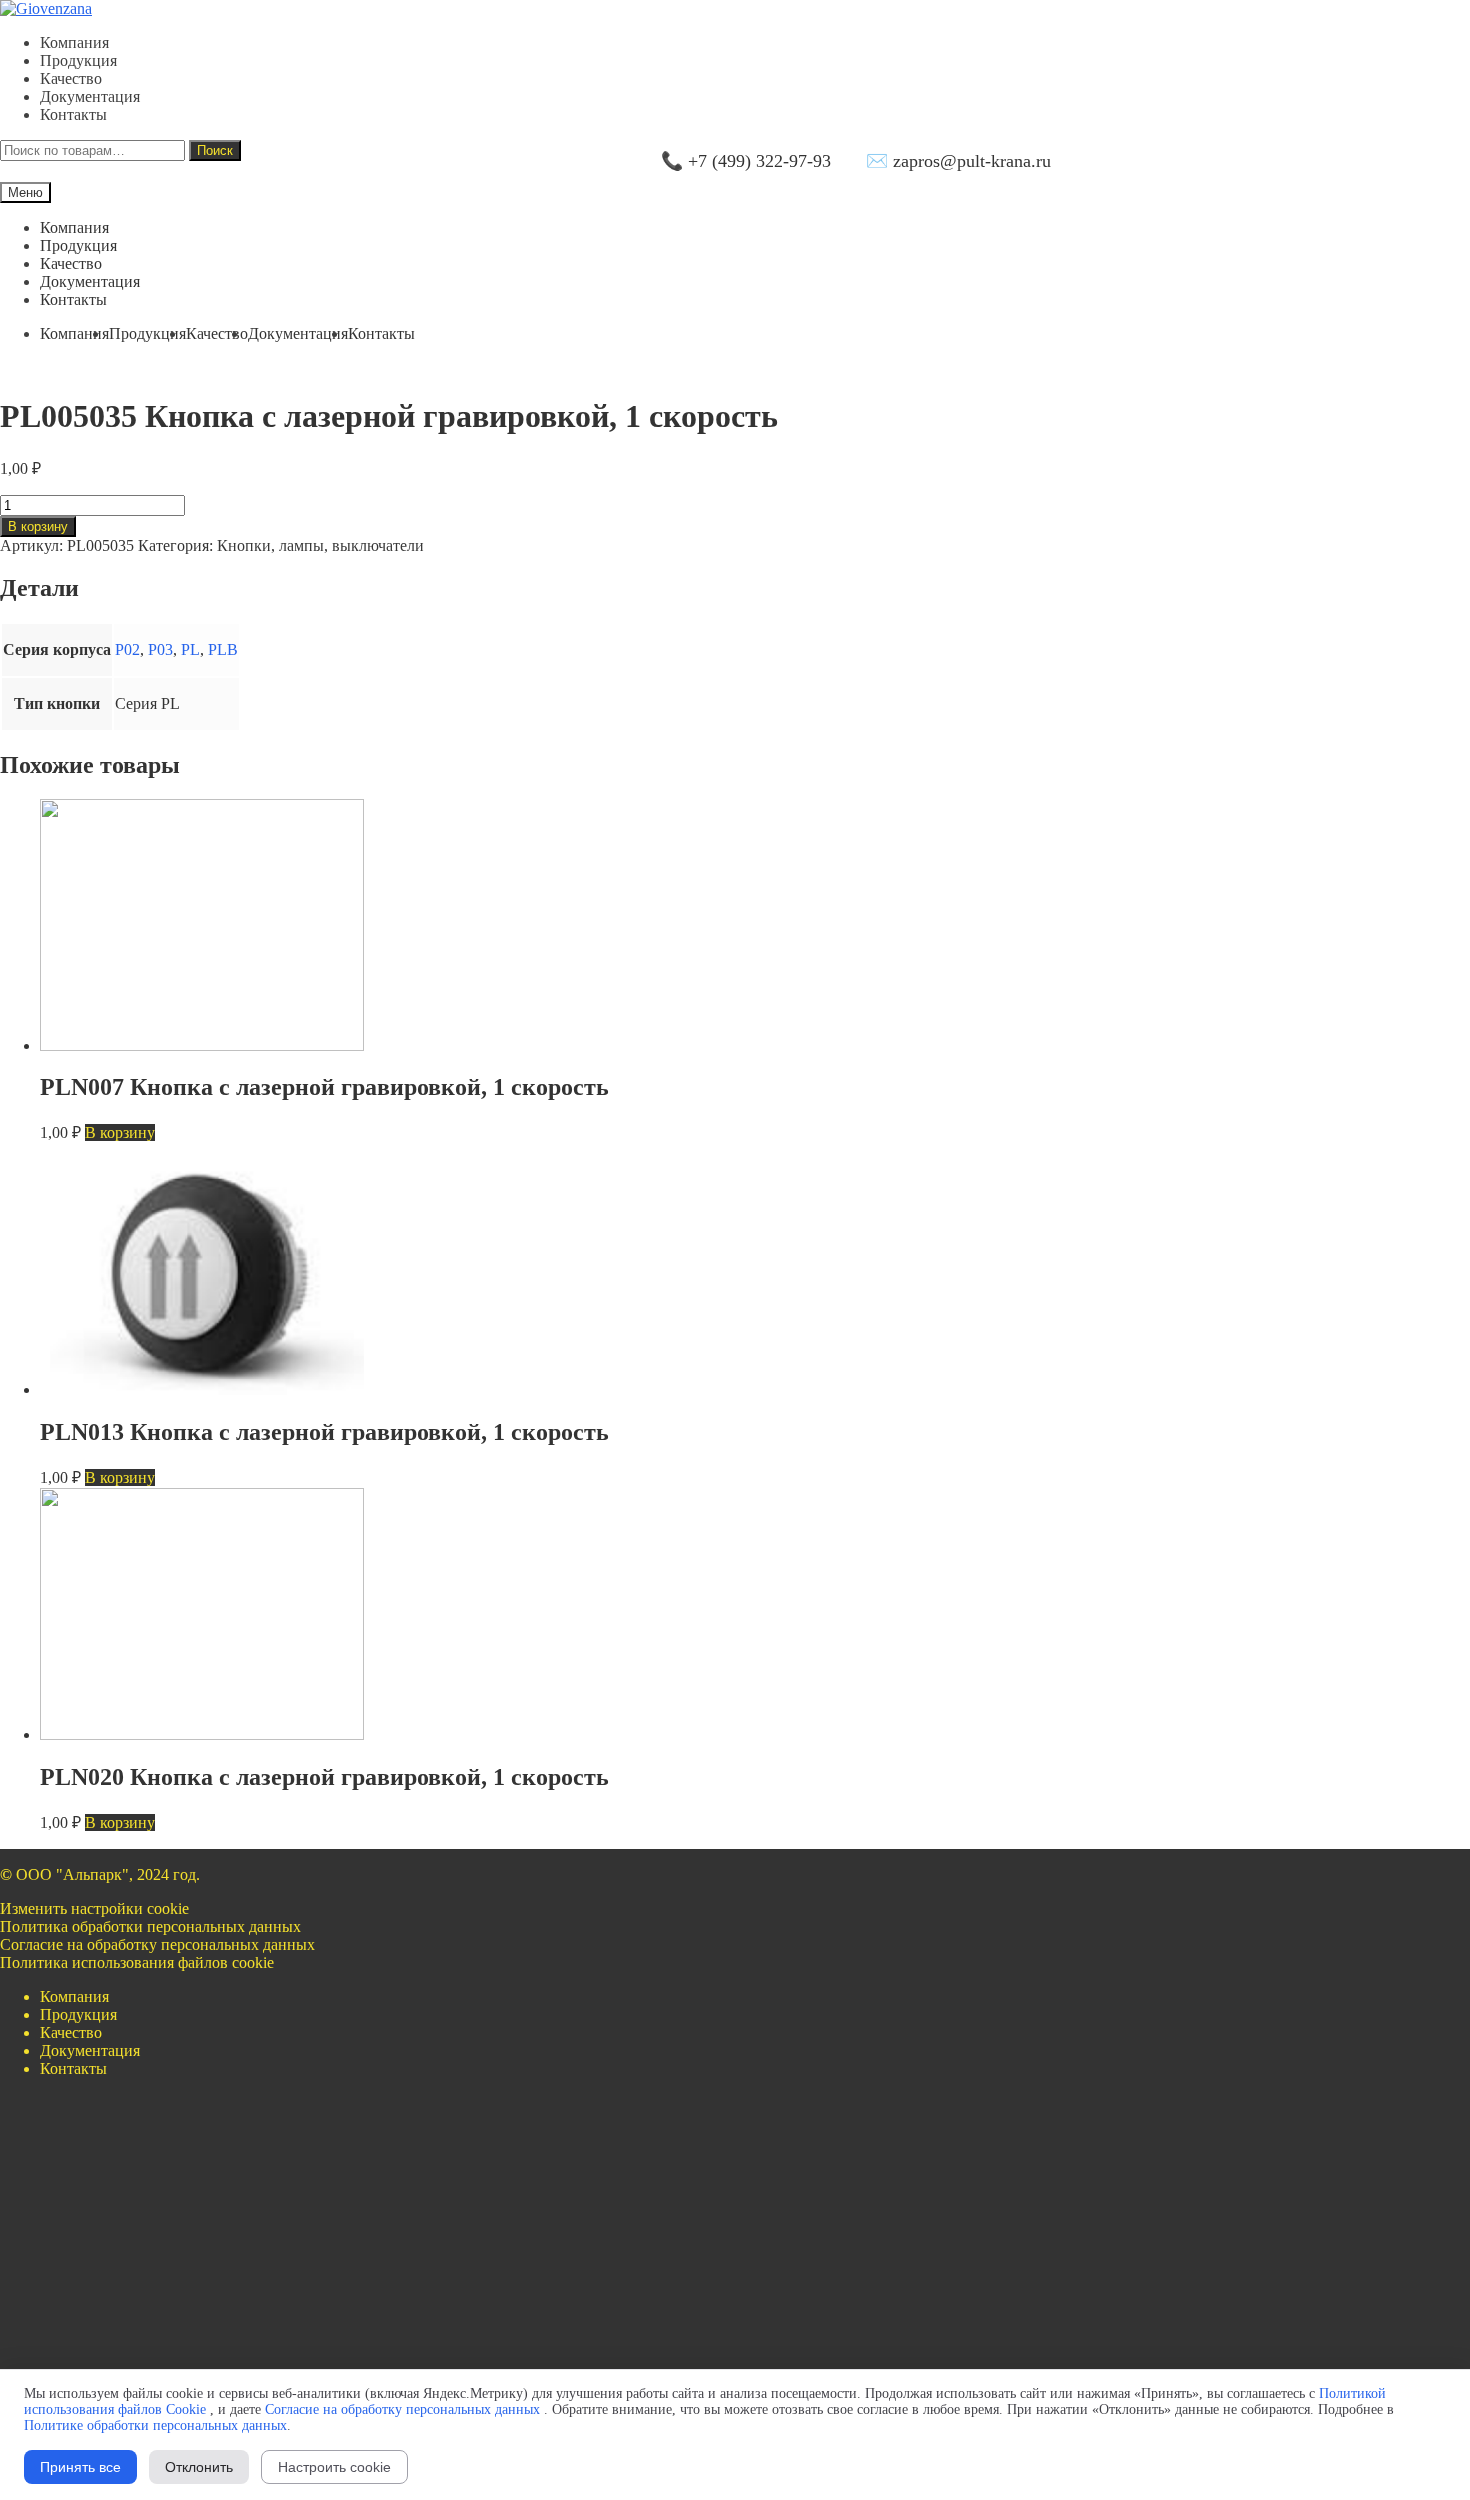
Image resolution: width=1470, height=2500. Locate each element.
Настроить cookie (334, 2467)
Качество (71, 78)
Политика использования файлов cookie (137, 1962)
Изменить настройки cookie (94, 1908)
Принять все (80, 2467)
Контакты (73, 114)
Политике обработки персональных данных (155, 2425)
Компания (74, 42)
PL (190, 649)
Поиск (215, 150)
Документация (90, 96)
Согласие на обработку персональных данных (157, 1944)
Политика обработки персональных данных (150, 1926)
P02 (127, 649)
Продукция (78, 60)
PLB (223, 649)
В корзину (38, 526)
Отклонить (199, 2467)
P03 (160, 649)
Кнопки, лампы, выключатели (320, 545)
